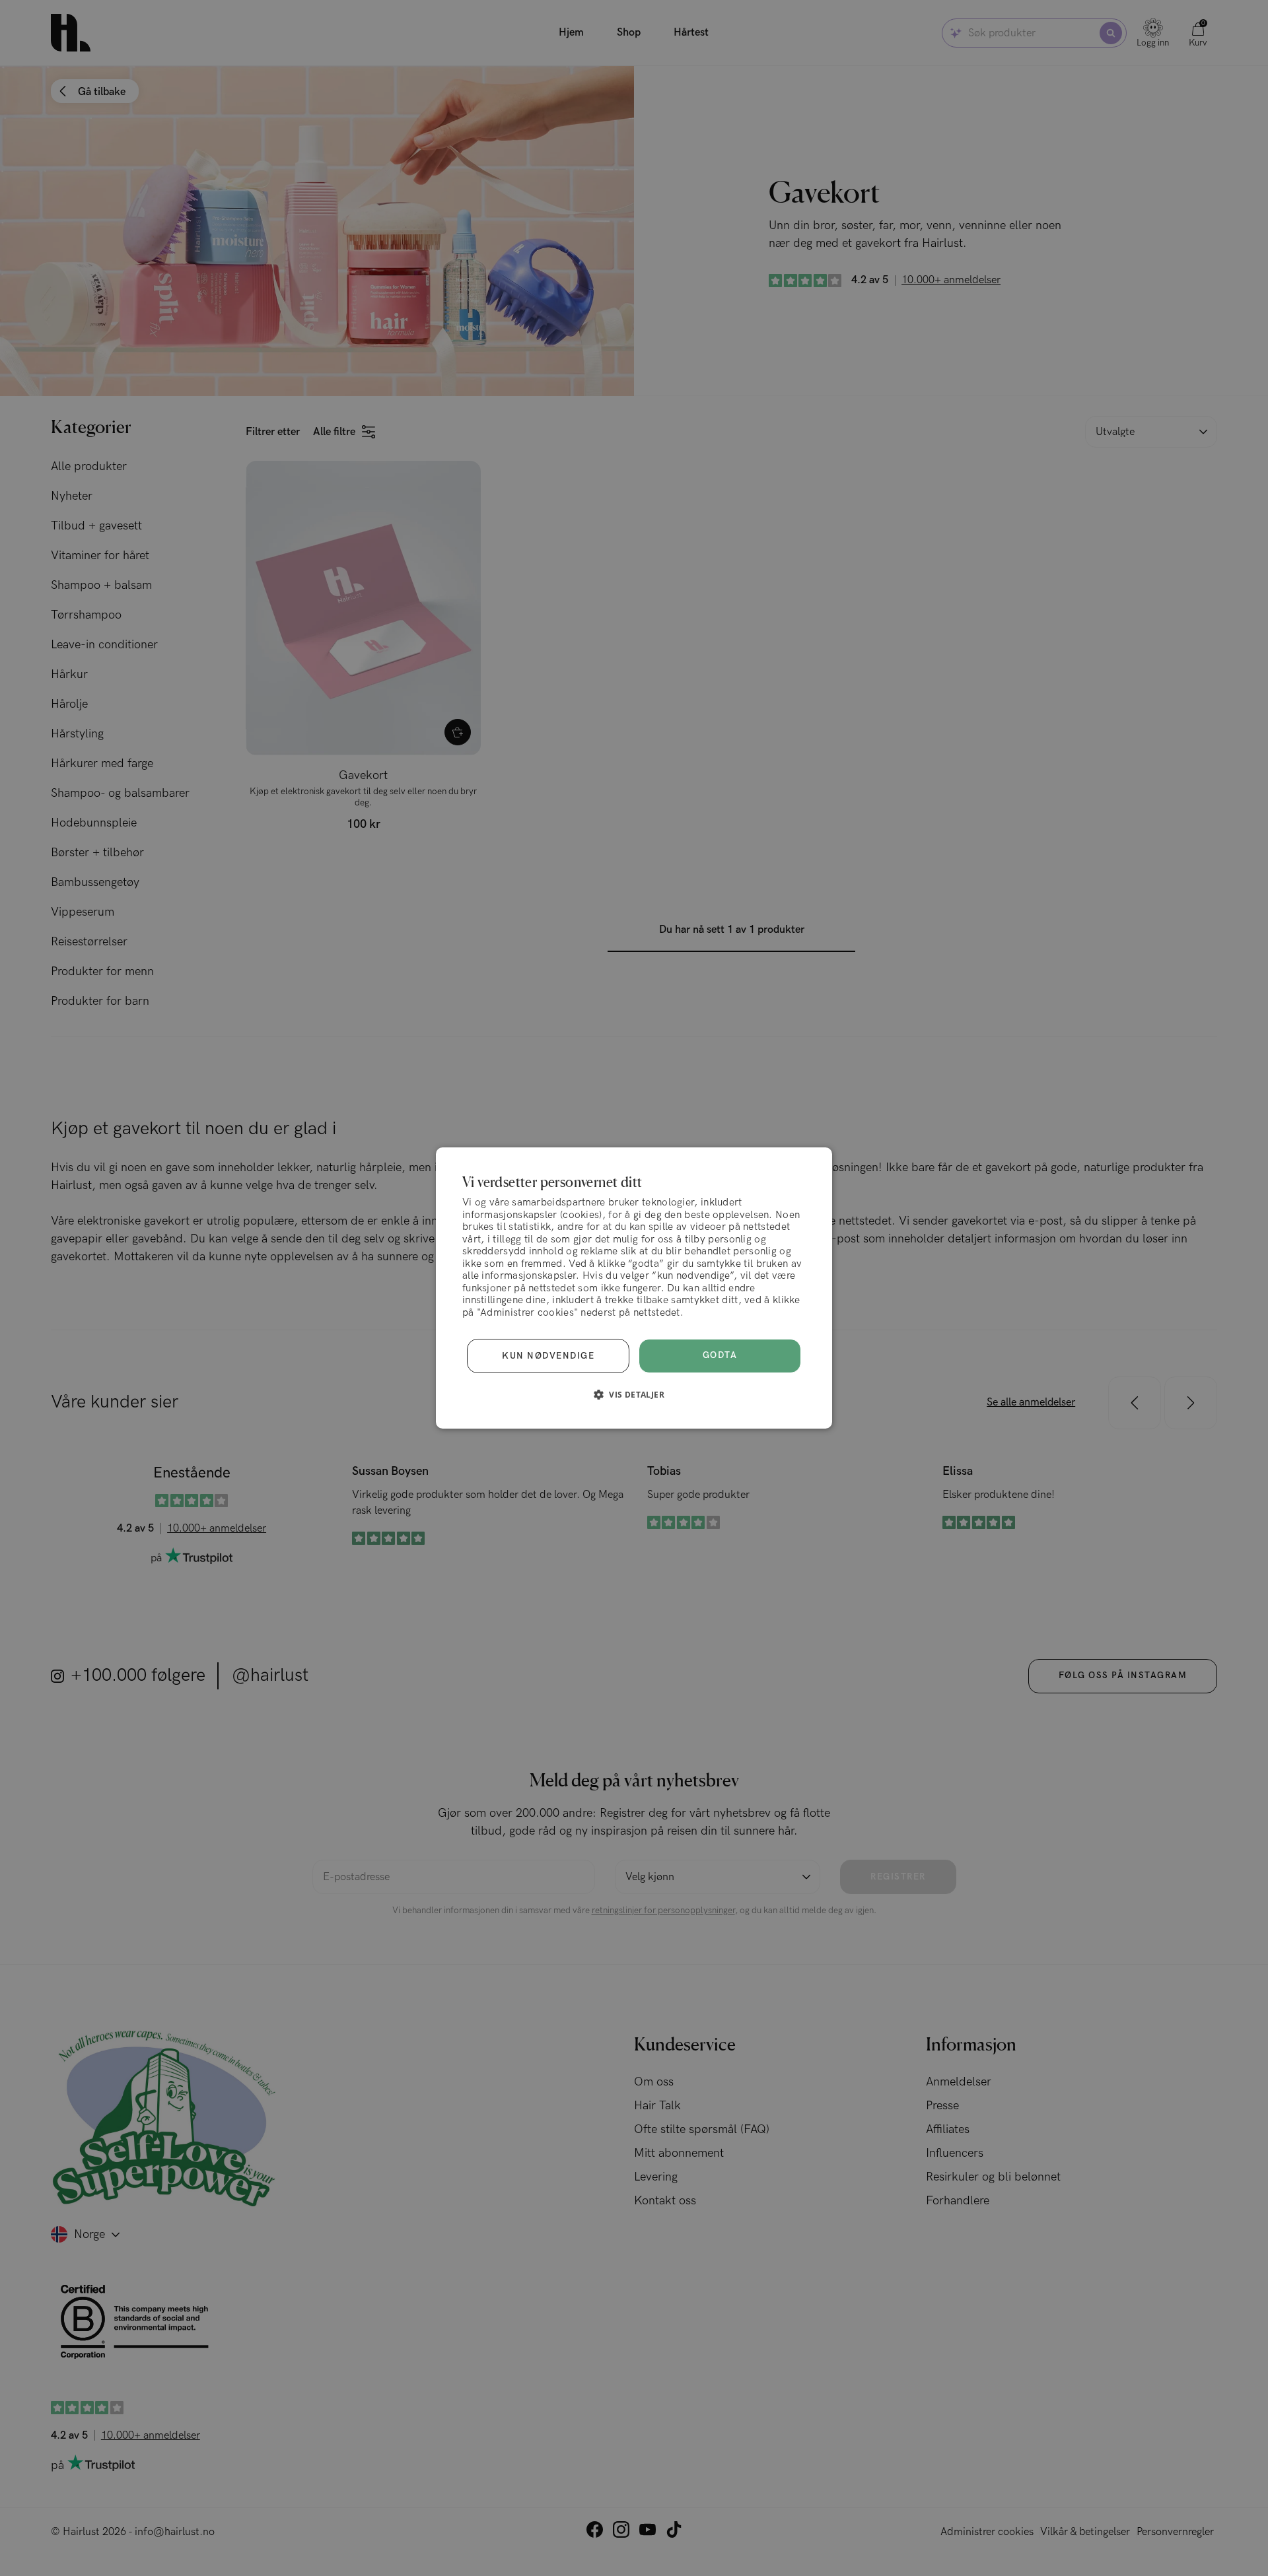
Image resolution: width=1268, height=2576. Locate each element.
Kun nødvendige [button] (548, 1356)
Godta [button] (720, 1355)
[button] (634, 1394)
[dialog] (634, 1288)
